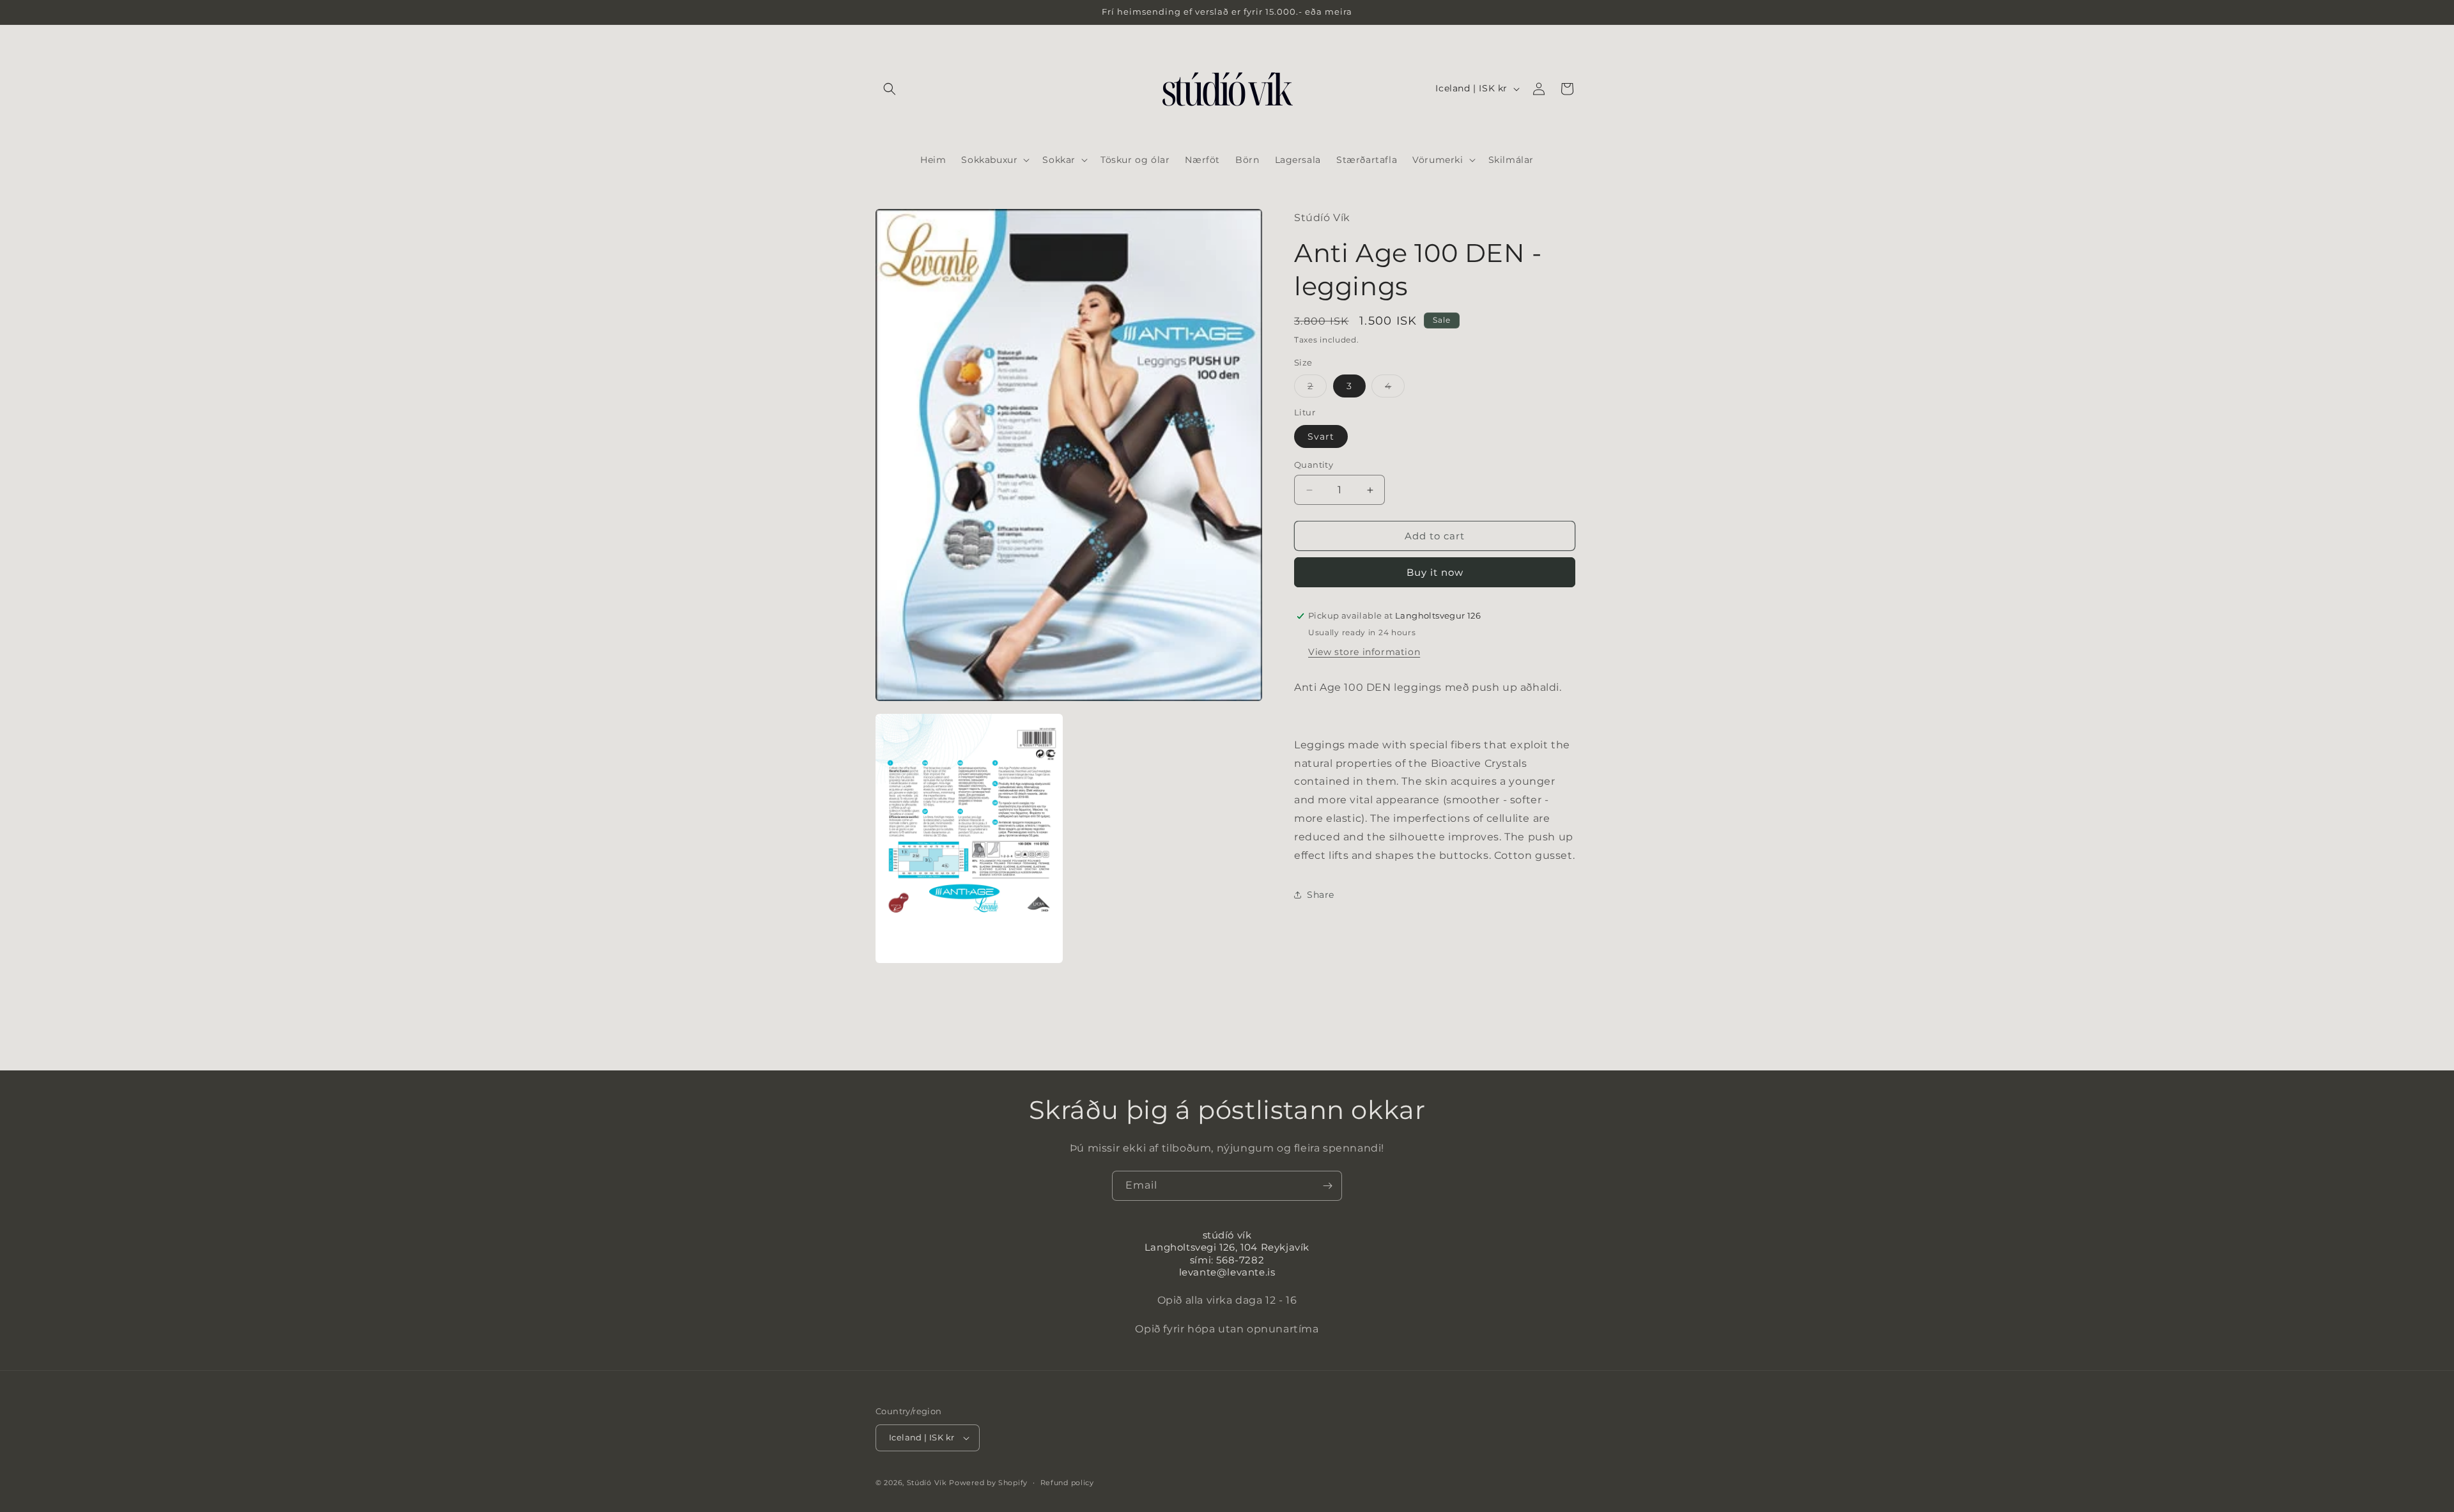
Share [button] (1321, 895)
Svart (1321, 436)
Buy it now (1435, 572)
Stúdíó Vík (927, 1483)
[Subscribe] (1327, 1186)
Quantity (1314, 465)
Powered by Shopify (988, 1483)
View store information (1364, 652)
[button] (890, 89)
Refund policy (1067, 1483)
